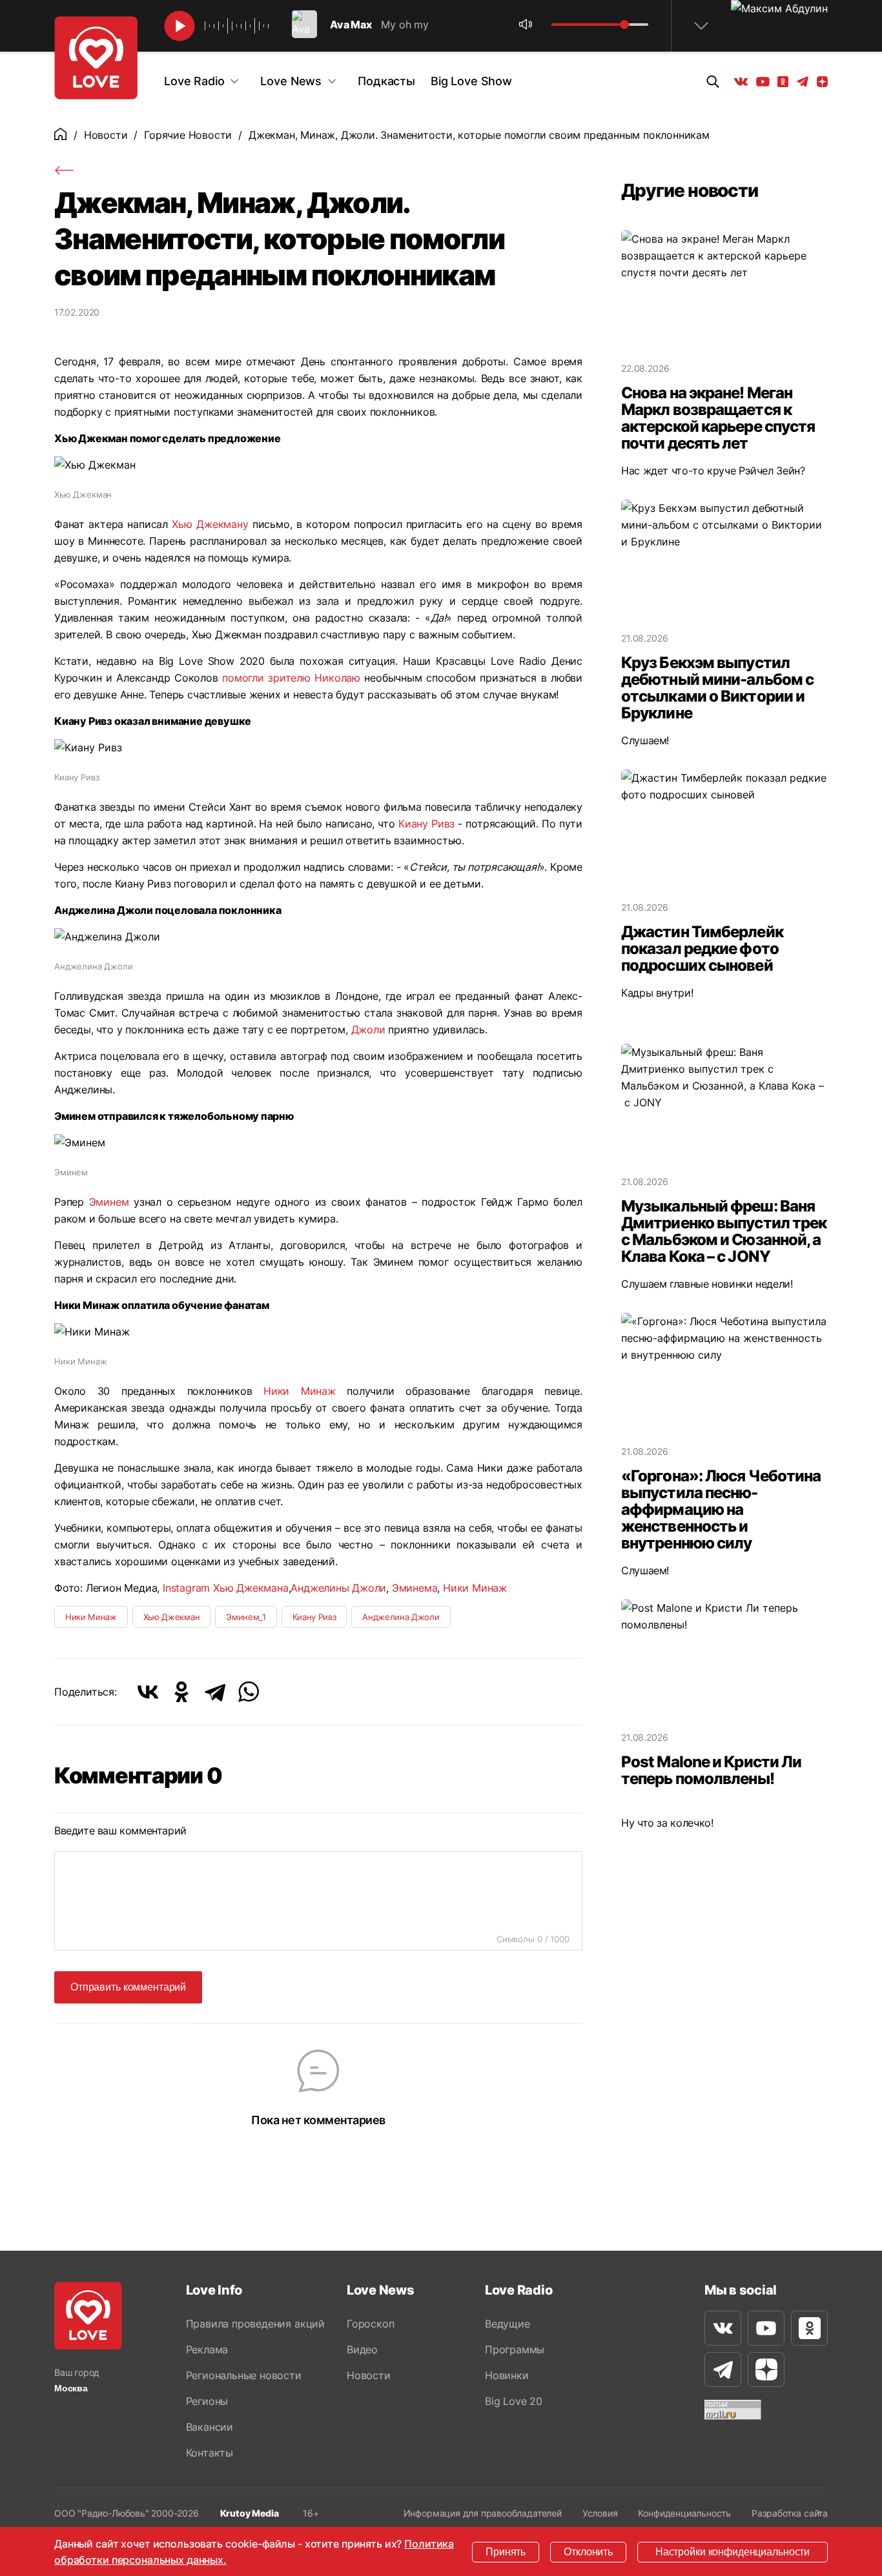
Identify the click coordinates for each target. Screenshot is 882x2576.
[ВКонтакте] (148, 1692)
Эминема (415, 1588)
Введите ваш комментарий (120, 1831)
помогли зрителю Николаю (291, 678)
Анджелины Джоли (338, 1588)
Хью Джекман (171, 1617)
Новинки (507, 2375)
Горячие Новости (188, 135)
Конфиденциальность (684, 2513)
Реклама (207, 2349)
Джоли (368, 1029)
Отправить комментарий (128, 1987)
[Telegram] (215, 1692)
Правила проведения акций (255, 2324)
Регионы (207, 2401)
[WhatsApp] (249, 1692)
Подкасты (386, 81)
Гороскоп (370, 2324)
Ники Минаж (300, 1391)
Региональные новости (244, 2375)
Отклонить (588, 2552)
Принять (506, 2552)
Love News (291, 81)
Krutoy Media (250, 2513)
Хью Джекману (210, 524)
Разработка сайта (790, 2513)
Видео (362, 2349)
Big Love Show (471, 81)
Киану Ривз (426, 824)
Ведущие (508, 2324)
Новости (106, 135)
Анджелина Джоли (401, 1617)
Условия (600, 2513)
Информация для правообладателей (483, 2513)
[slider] (624, 25)
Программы (515, 2349)
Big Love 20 (514, 2401)
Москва (71, 2388)
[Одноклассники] (181, 1692)
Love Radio (194, 81)
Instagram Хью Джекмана (226, 1588)
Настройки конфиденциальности (733, 2552)
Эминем (109, 1202)
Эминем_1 (246, 1617)
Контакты (210, 2453)
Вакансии (210, 2427)
